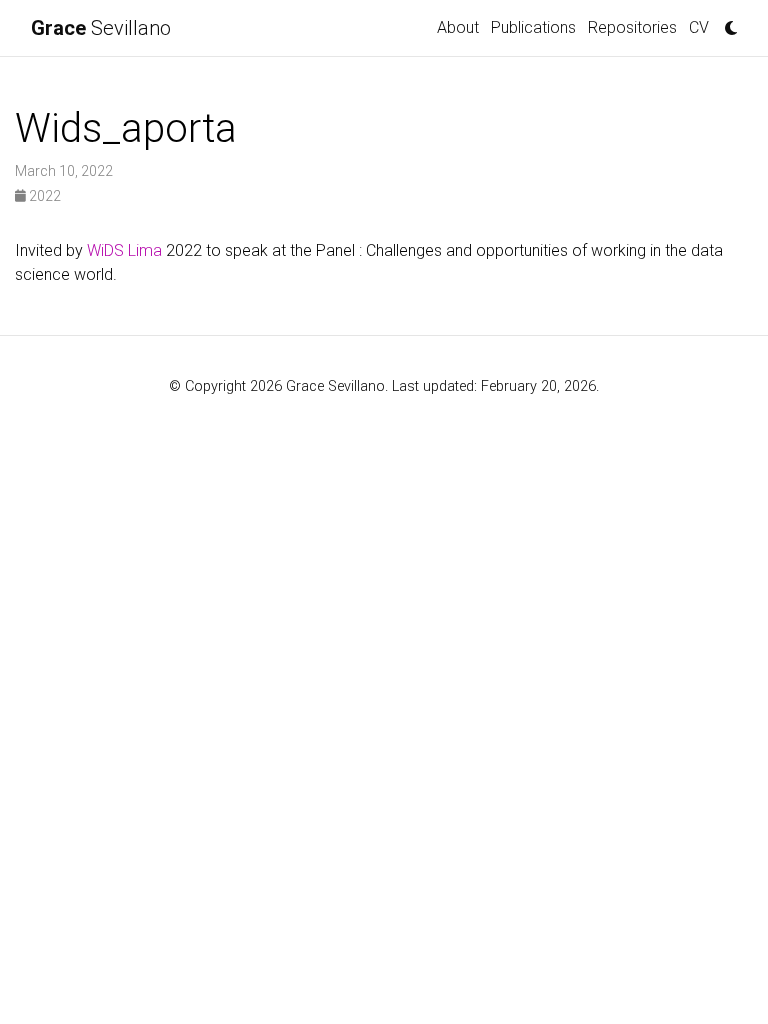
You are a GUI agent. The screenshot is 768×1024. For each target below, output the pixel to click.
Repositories (632, 27)
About (458, 27)
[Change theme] (726, 22)
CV (699, 27)
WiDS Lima (124, 250)
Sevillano (101, 28)
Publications (533, 27)
